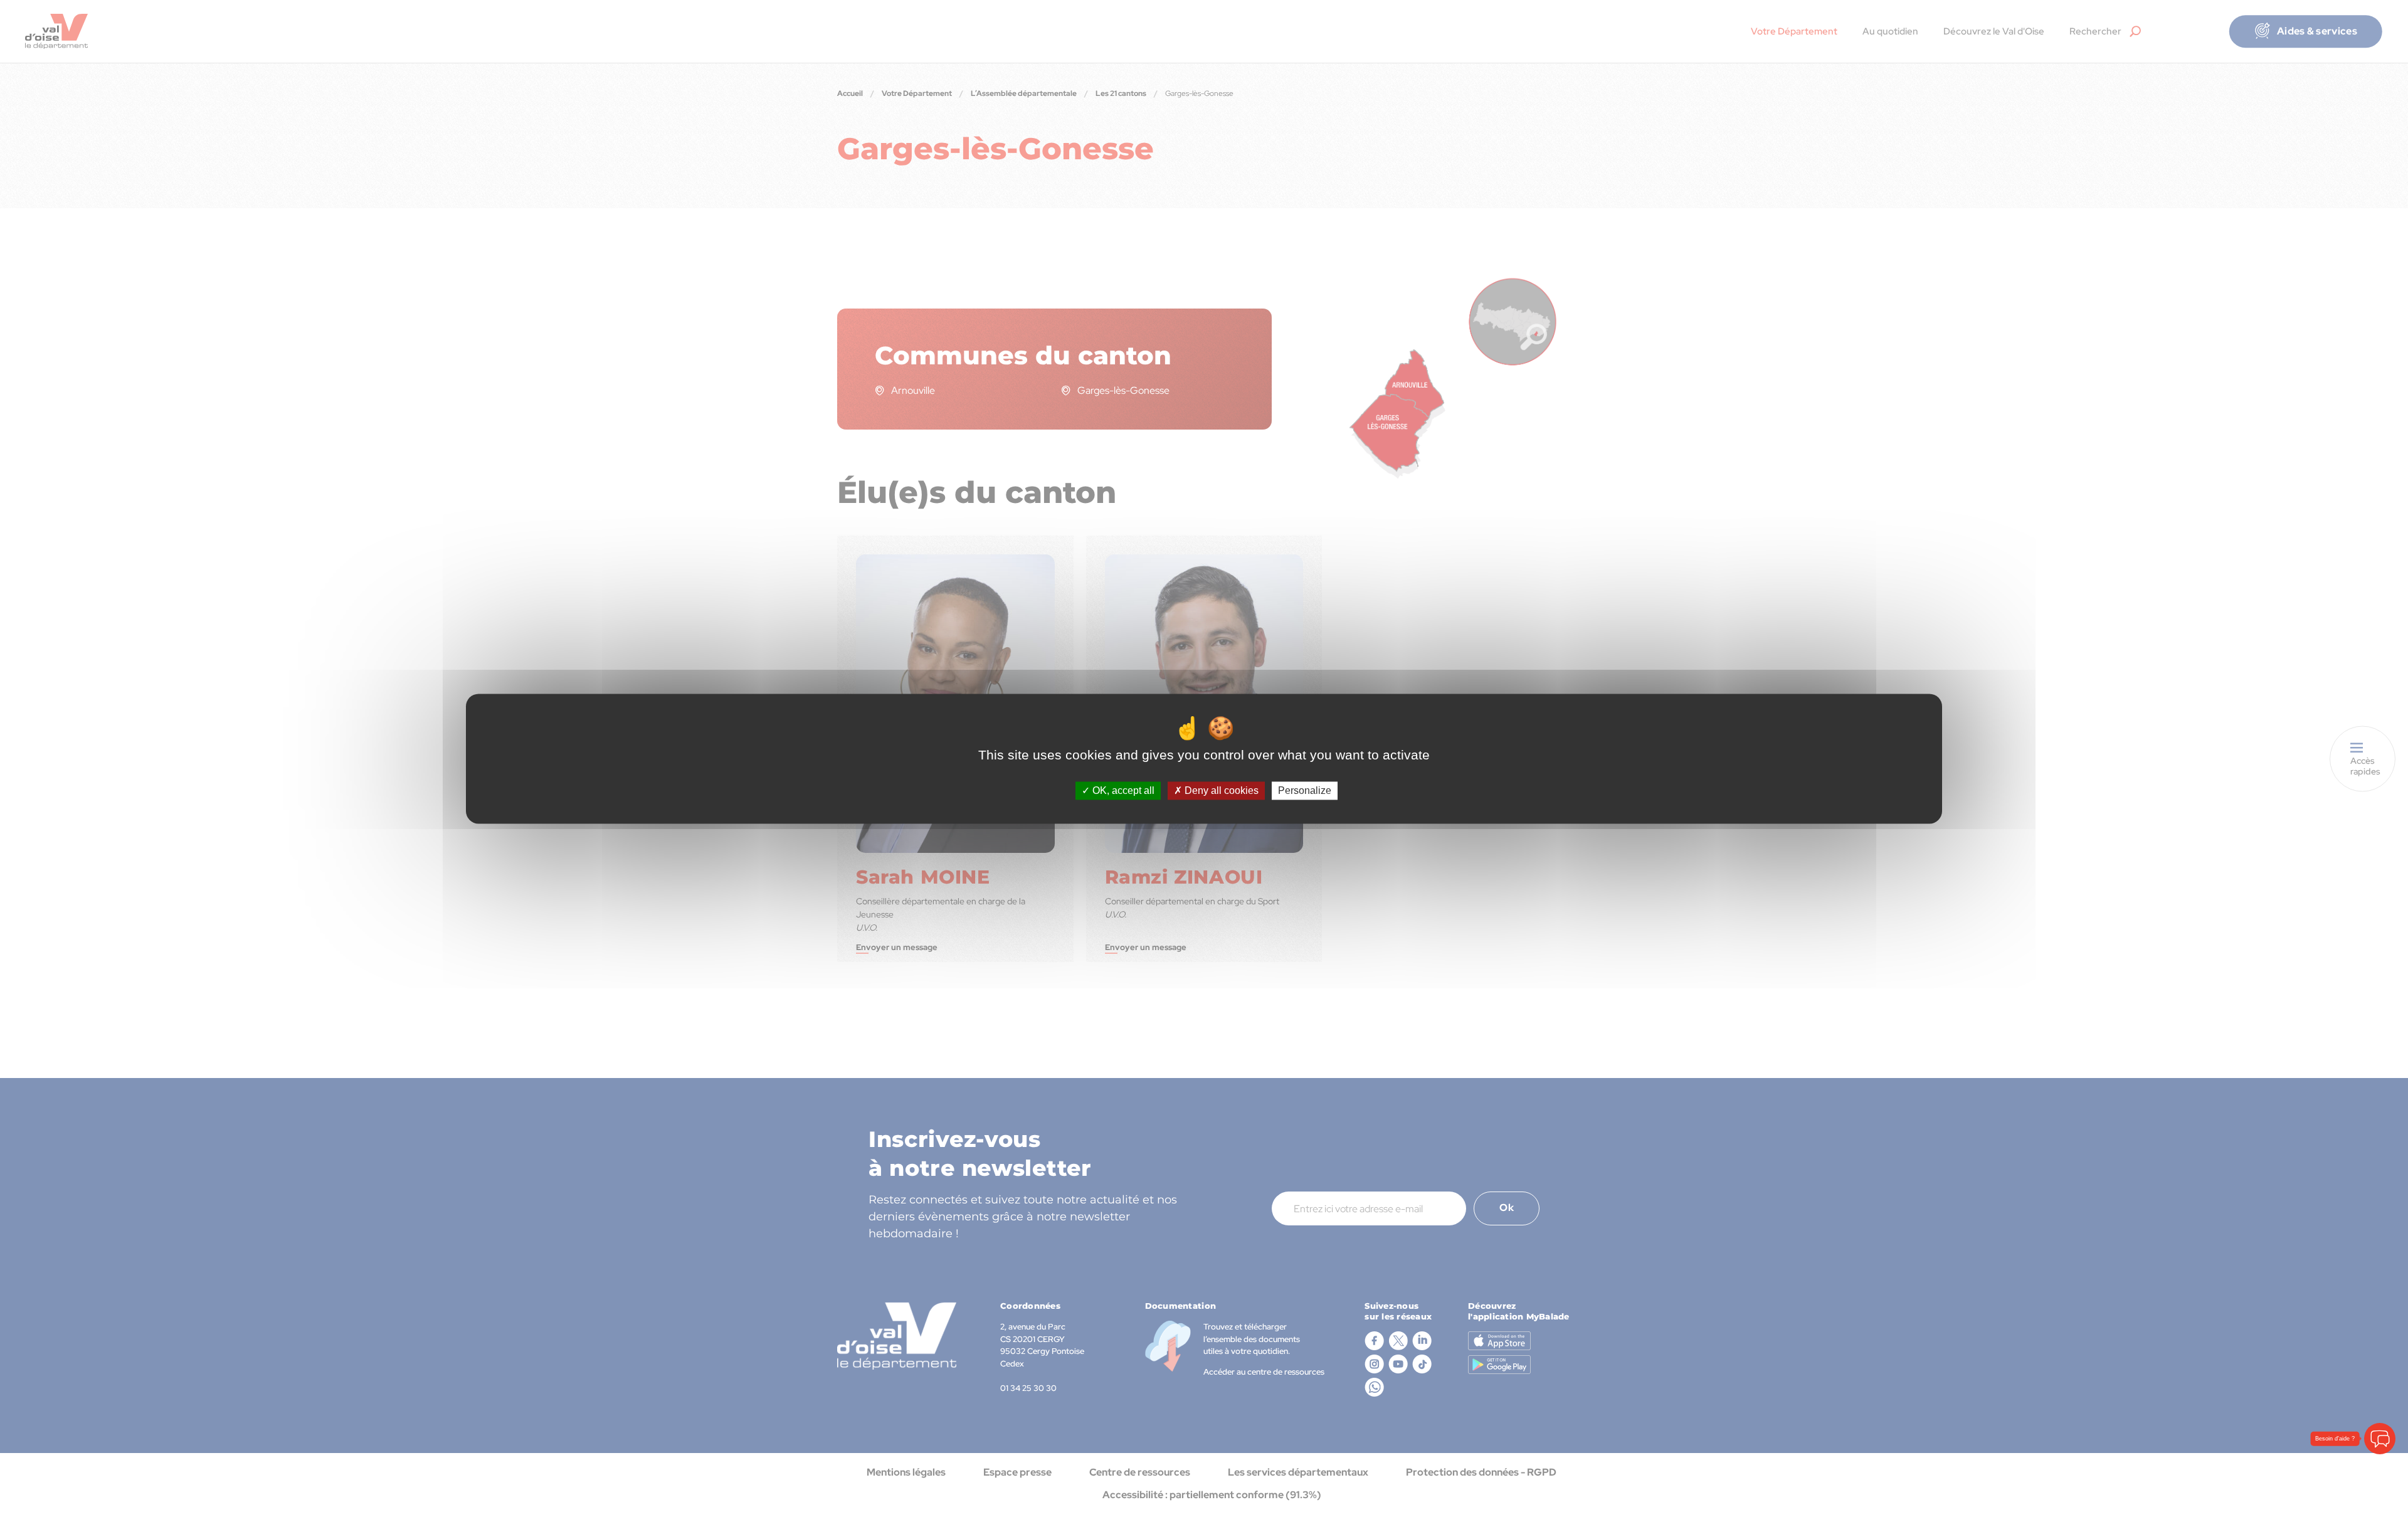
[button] (2380, 1439)
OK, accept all (1122, 790)
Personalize (1305, 790)
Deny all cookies (1220, 790)
